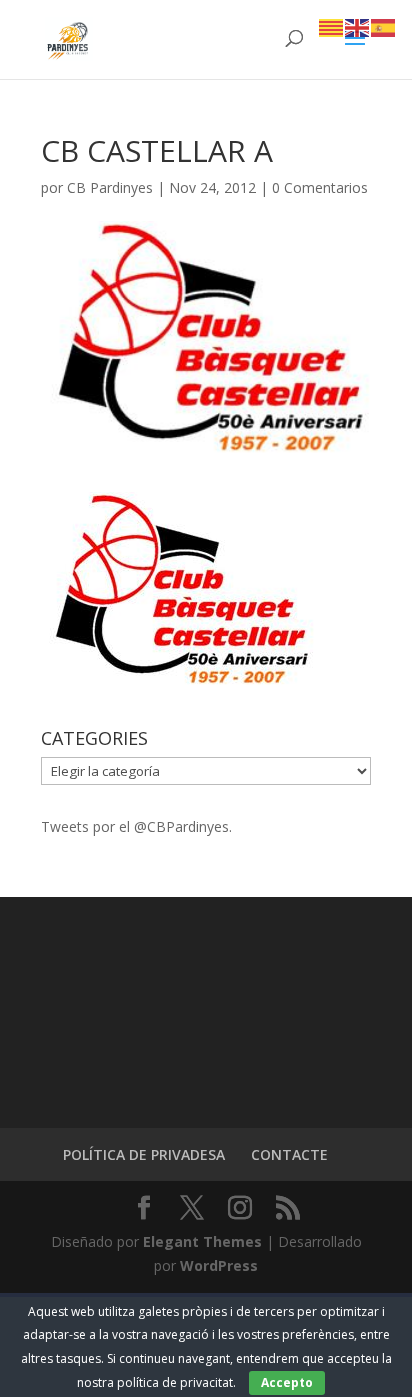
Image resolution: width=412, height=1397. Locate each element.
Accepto (287, 1382)
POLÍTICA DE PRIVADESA (144, 1154)
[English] (358, 26)
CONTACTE (289, 1154)
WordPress (219, 1265)
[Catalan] (332, 26)
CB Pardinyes (110, 187)
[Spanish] (384, 26)
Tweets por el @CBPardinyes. (136, 826)
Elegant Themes (202, 1241)
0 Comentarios (320, 187)
